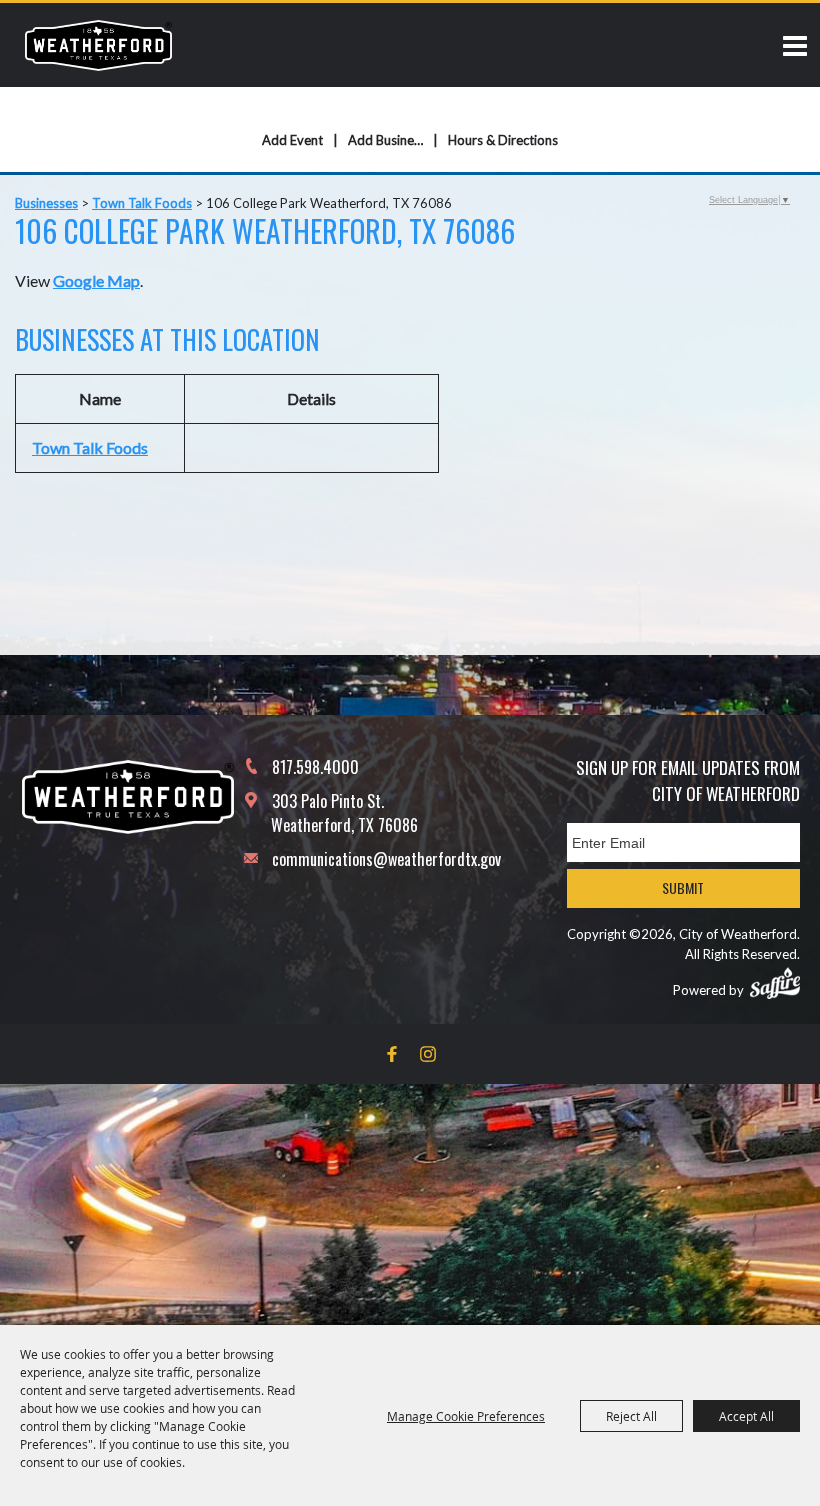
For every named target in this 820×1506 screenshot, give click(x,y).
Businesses (46, 203)
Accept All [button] (746, 1416)
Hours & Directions (503, 140)
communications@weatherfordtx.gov (386, 859)
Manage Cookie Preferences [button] (466, 1416)
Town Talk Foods (142, 203)
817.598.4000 (315, 767)
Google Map (96, 280)
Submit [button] (683, 887)
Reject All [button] (631, 1416)
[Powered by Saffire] (775, 983)
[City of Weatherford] (98, 45)
